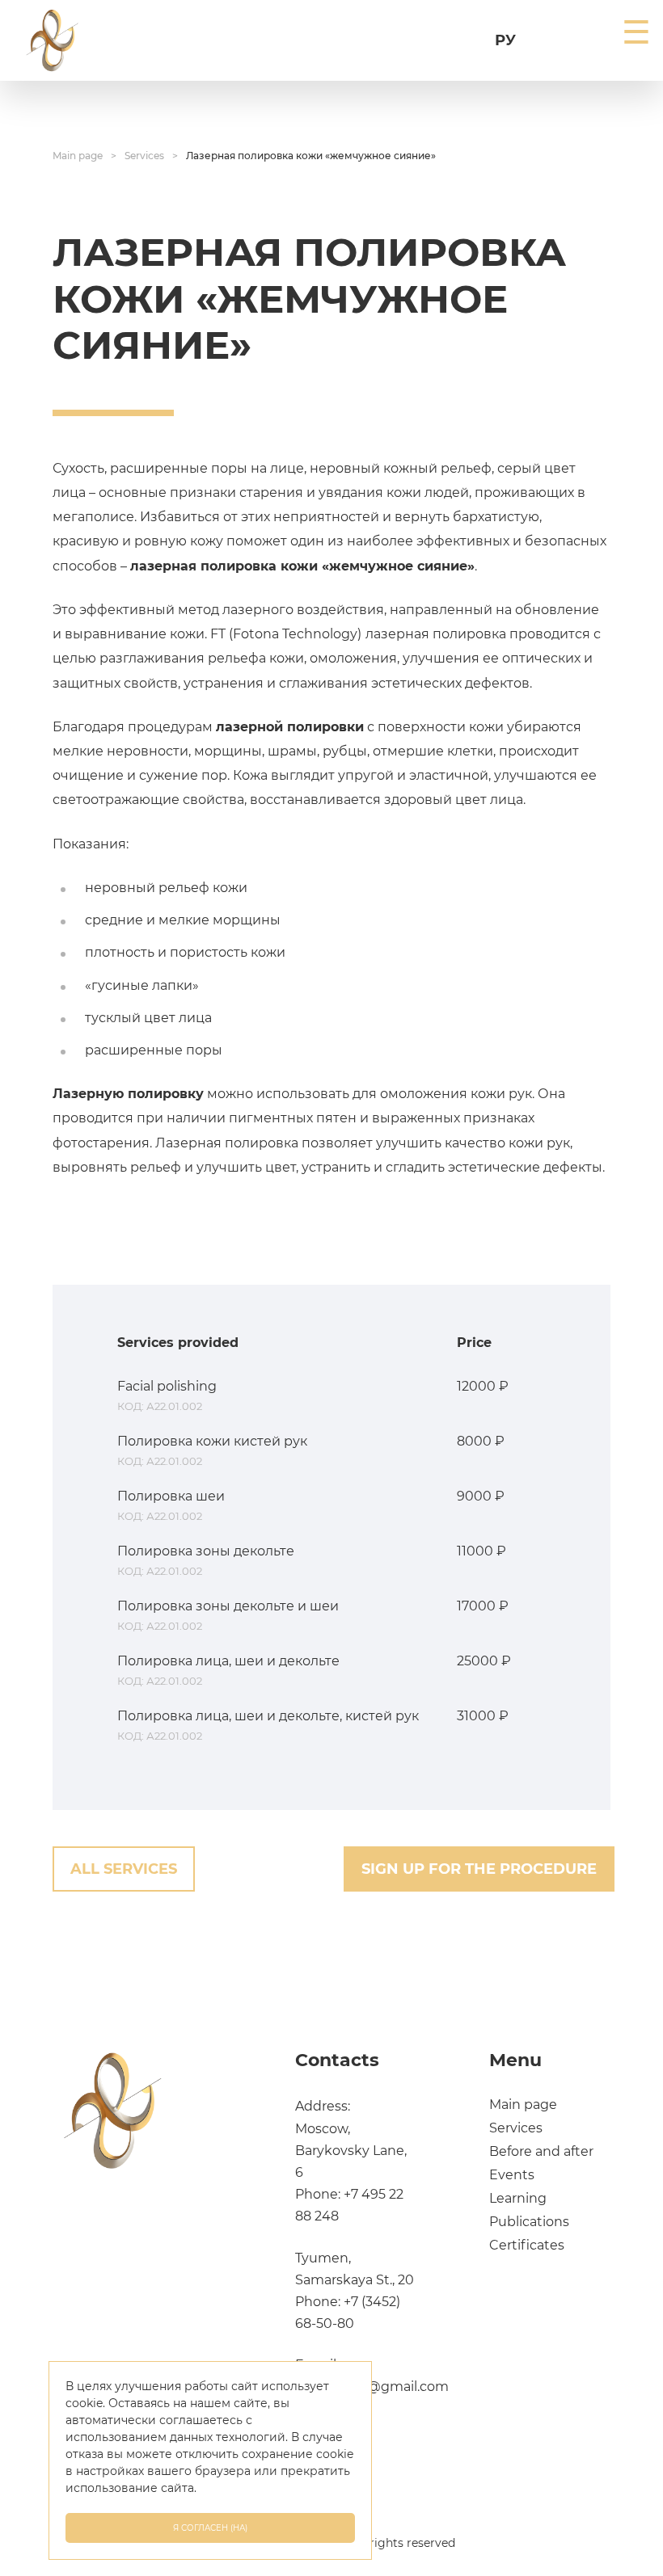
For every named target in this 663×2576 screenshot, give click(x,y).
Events (512, 2175)
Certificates (527, 2245)
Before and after (541, 2151)
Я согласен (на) (210, 2528)
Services (144, 156)
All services (124, 1869)
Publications (529, 2222)
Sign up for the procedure (479, 1869)
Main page (78, 156)
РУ (505, 40)
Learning (518, 2198)
